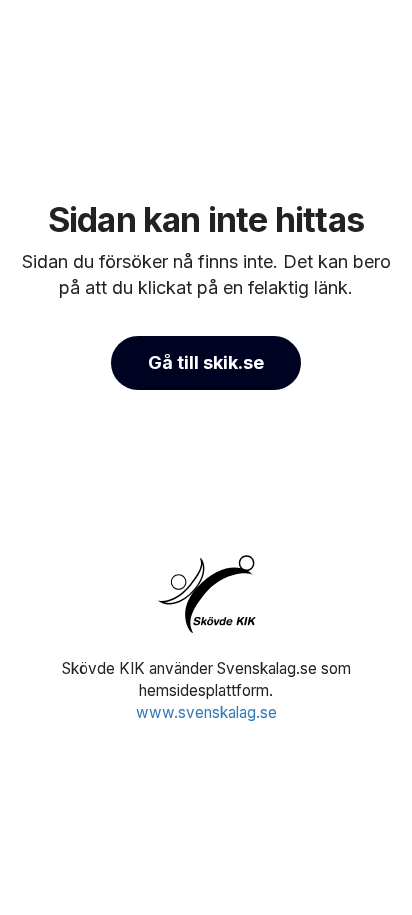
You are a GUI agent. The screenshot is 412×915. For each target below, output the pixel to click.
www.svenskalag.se (206, 712)
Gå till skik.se (206, 362)
